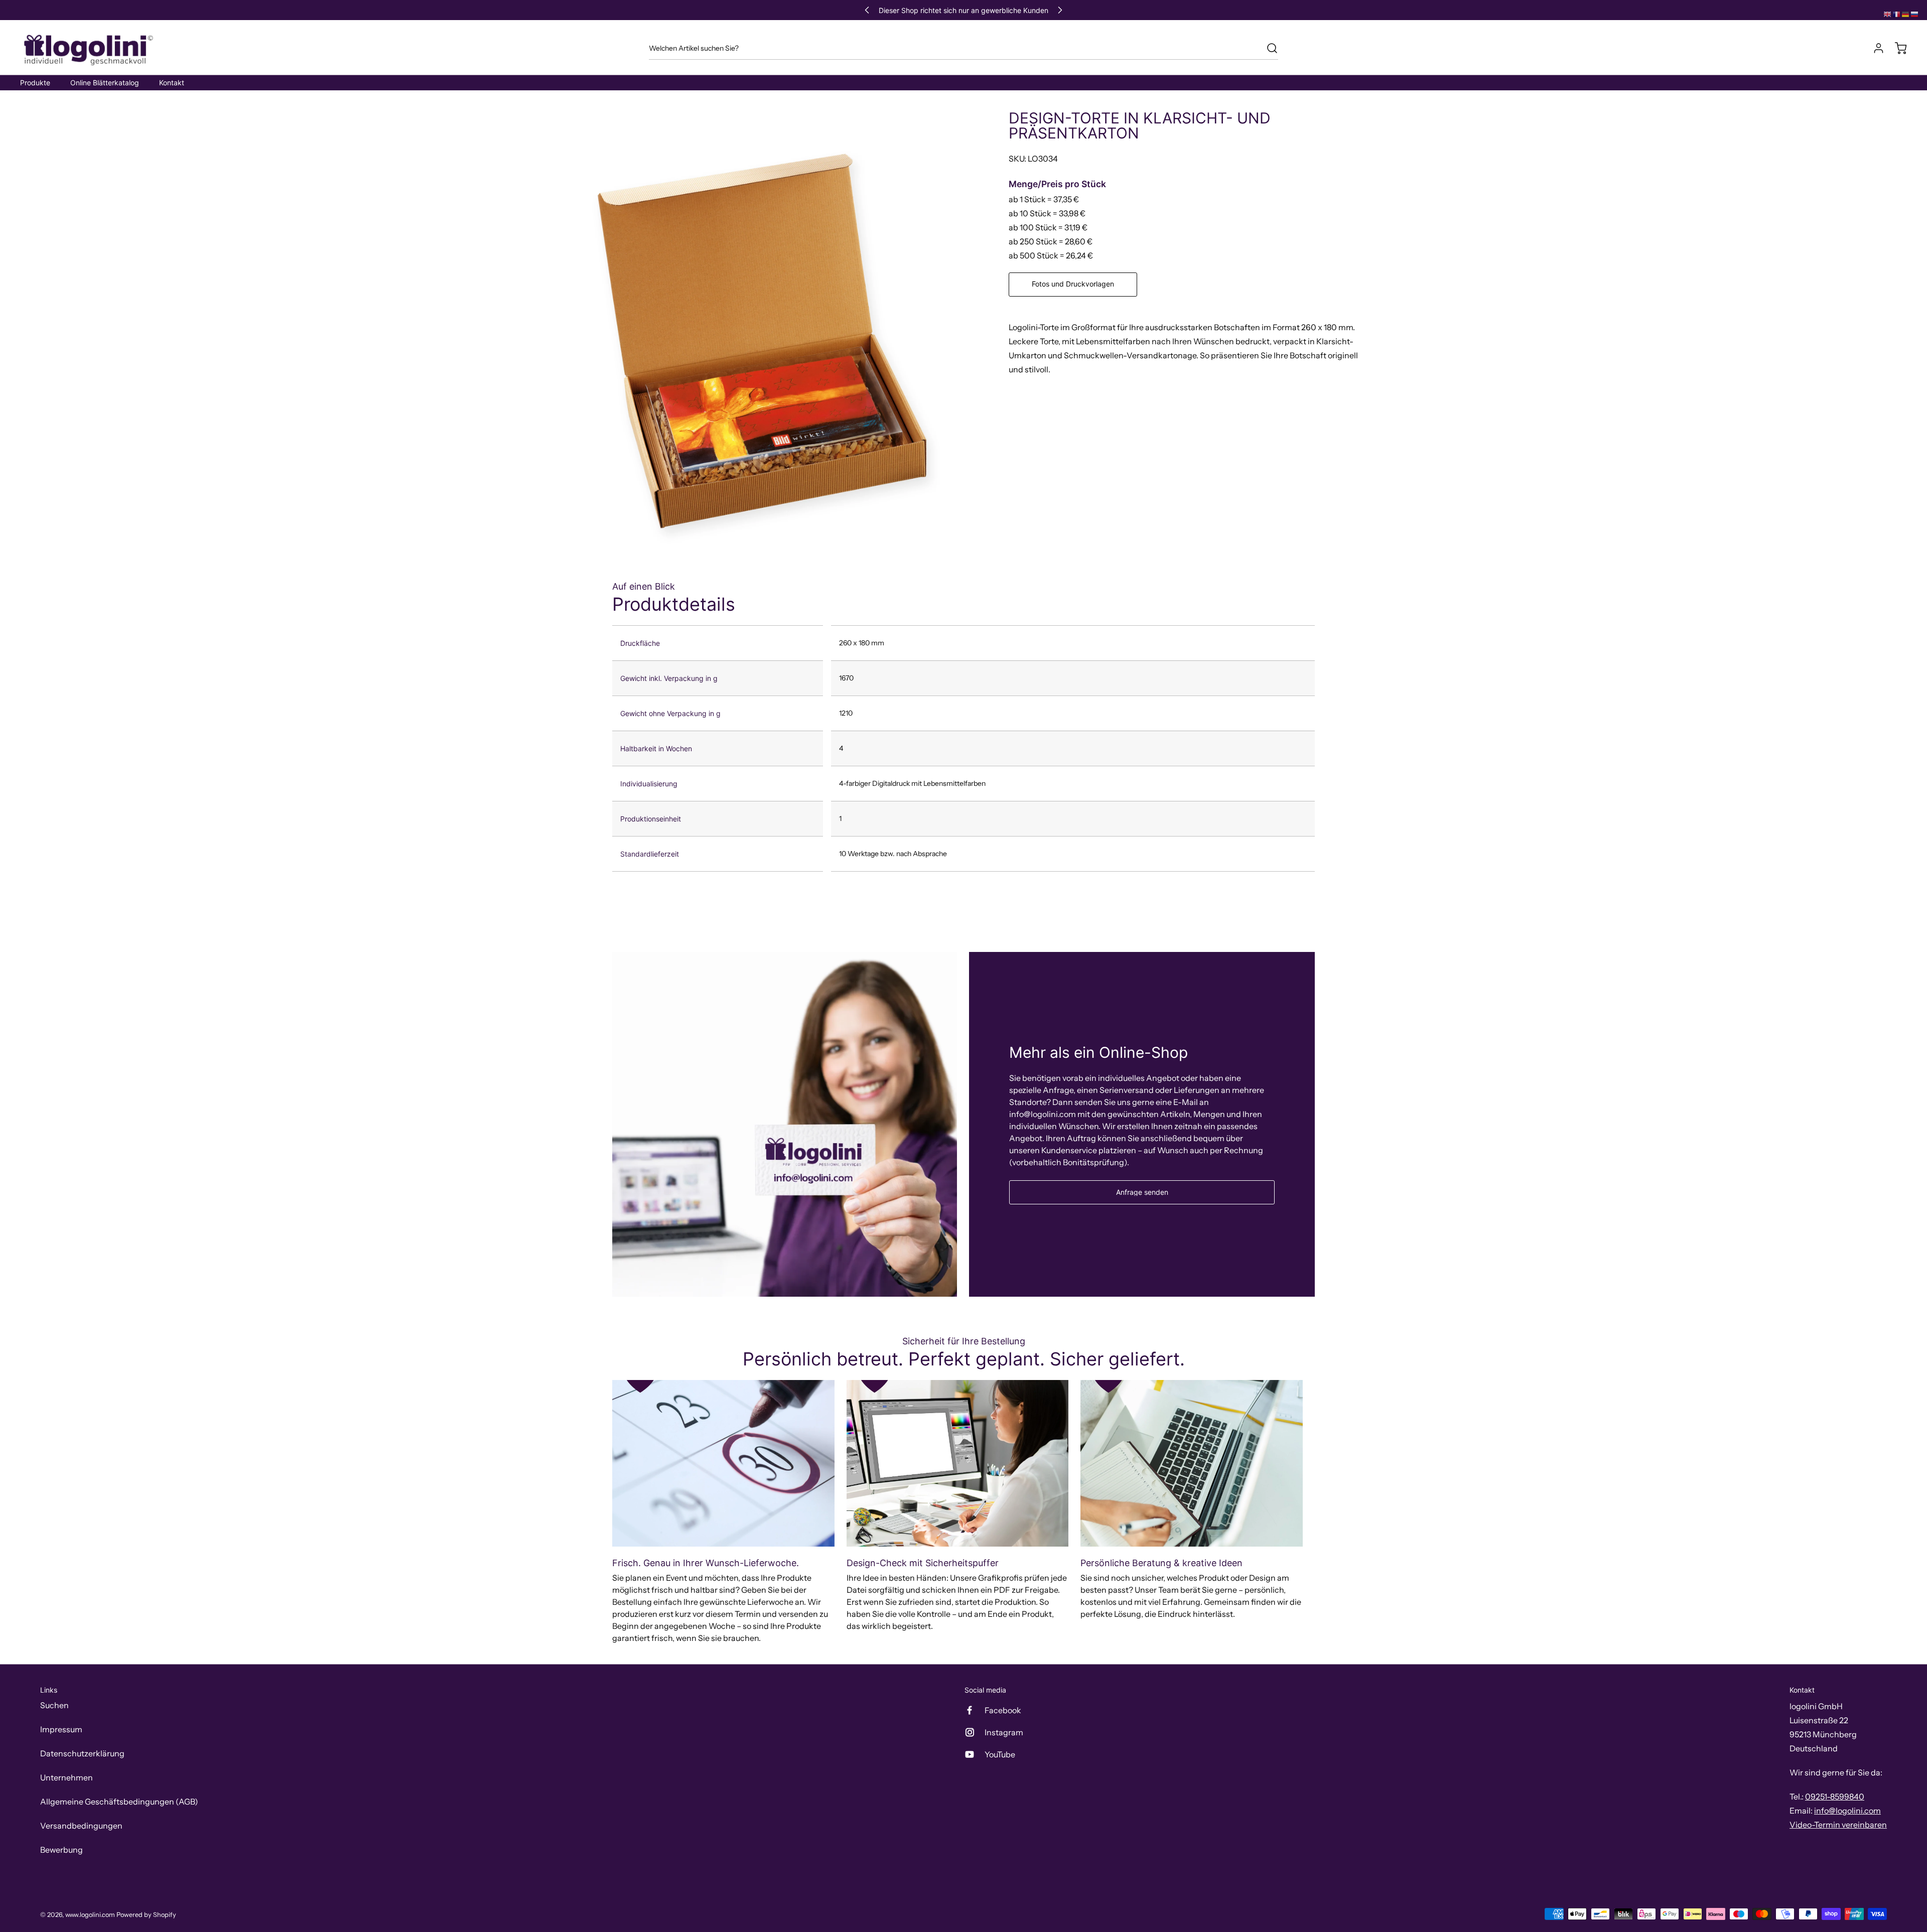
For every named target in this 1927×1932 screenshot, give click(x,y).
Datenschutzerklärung (82, 1753)
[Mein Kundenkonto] (1874, 48)
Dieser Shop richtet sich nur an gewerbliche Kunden (963, 10)
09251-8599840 (1835, 1797)
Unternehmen (66, 1777)
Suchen (54, 1705)
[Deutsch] (1906, 14)
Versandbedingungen (81, 1826)
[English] (1888, 14)
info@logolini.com (1847, 1811)
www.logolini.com (90, 1915)
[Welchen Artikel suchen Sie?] (1267, 48)
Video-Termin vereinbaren (1838, 1825)
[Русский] (1915, 14)
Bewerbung (61, 1850)
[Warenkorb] (1896, 48)
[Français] (1897, 14)
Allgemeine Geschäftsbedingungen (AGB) (119, 1802)
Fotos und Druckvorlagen (1073, 284)
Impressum (61, 1729)
